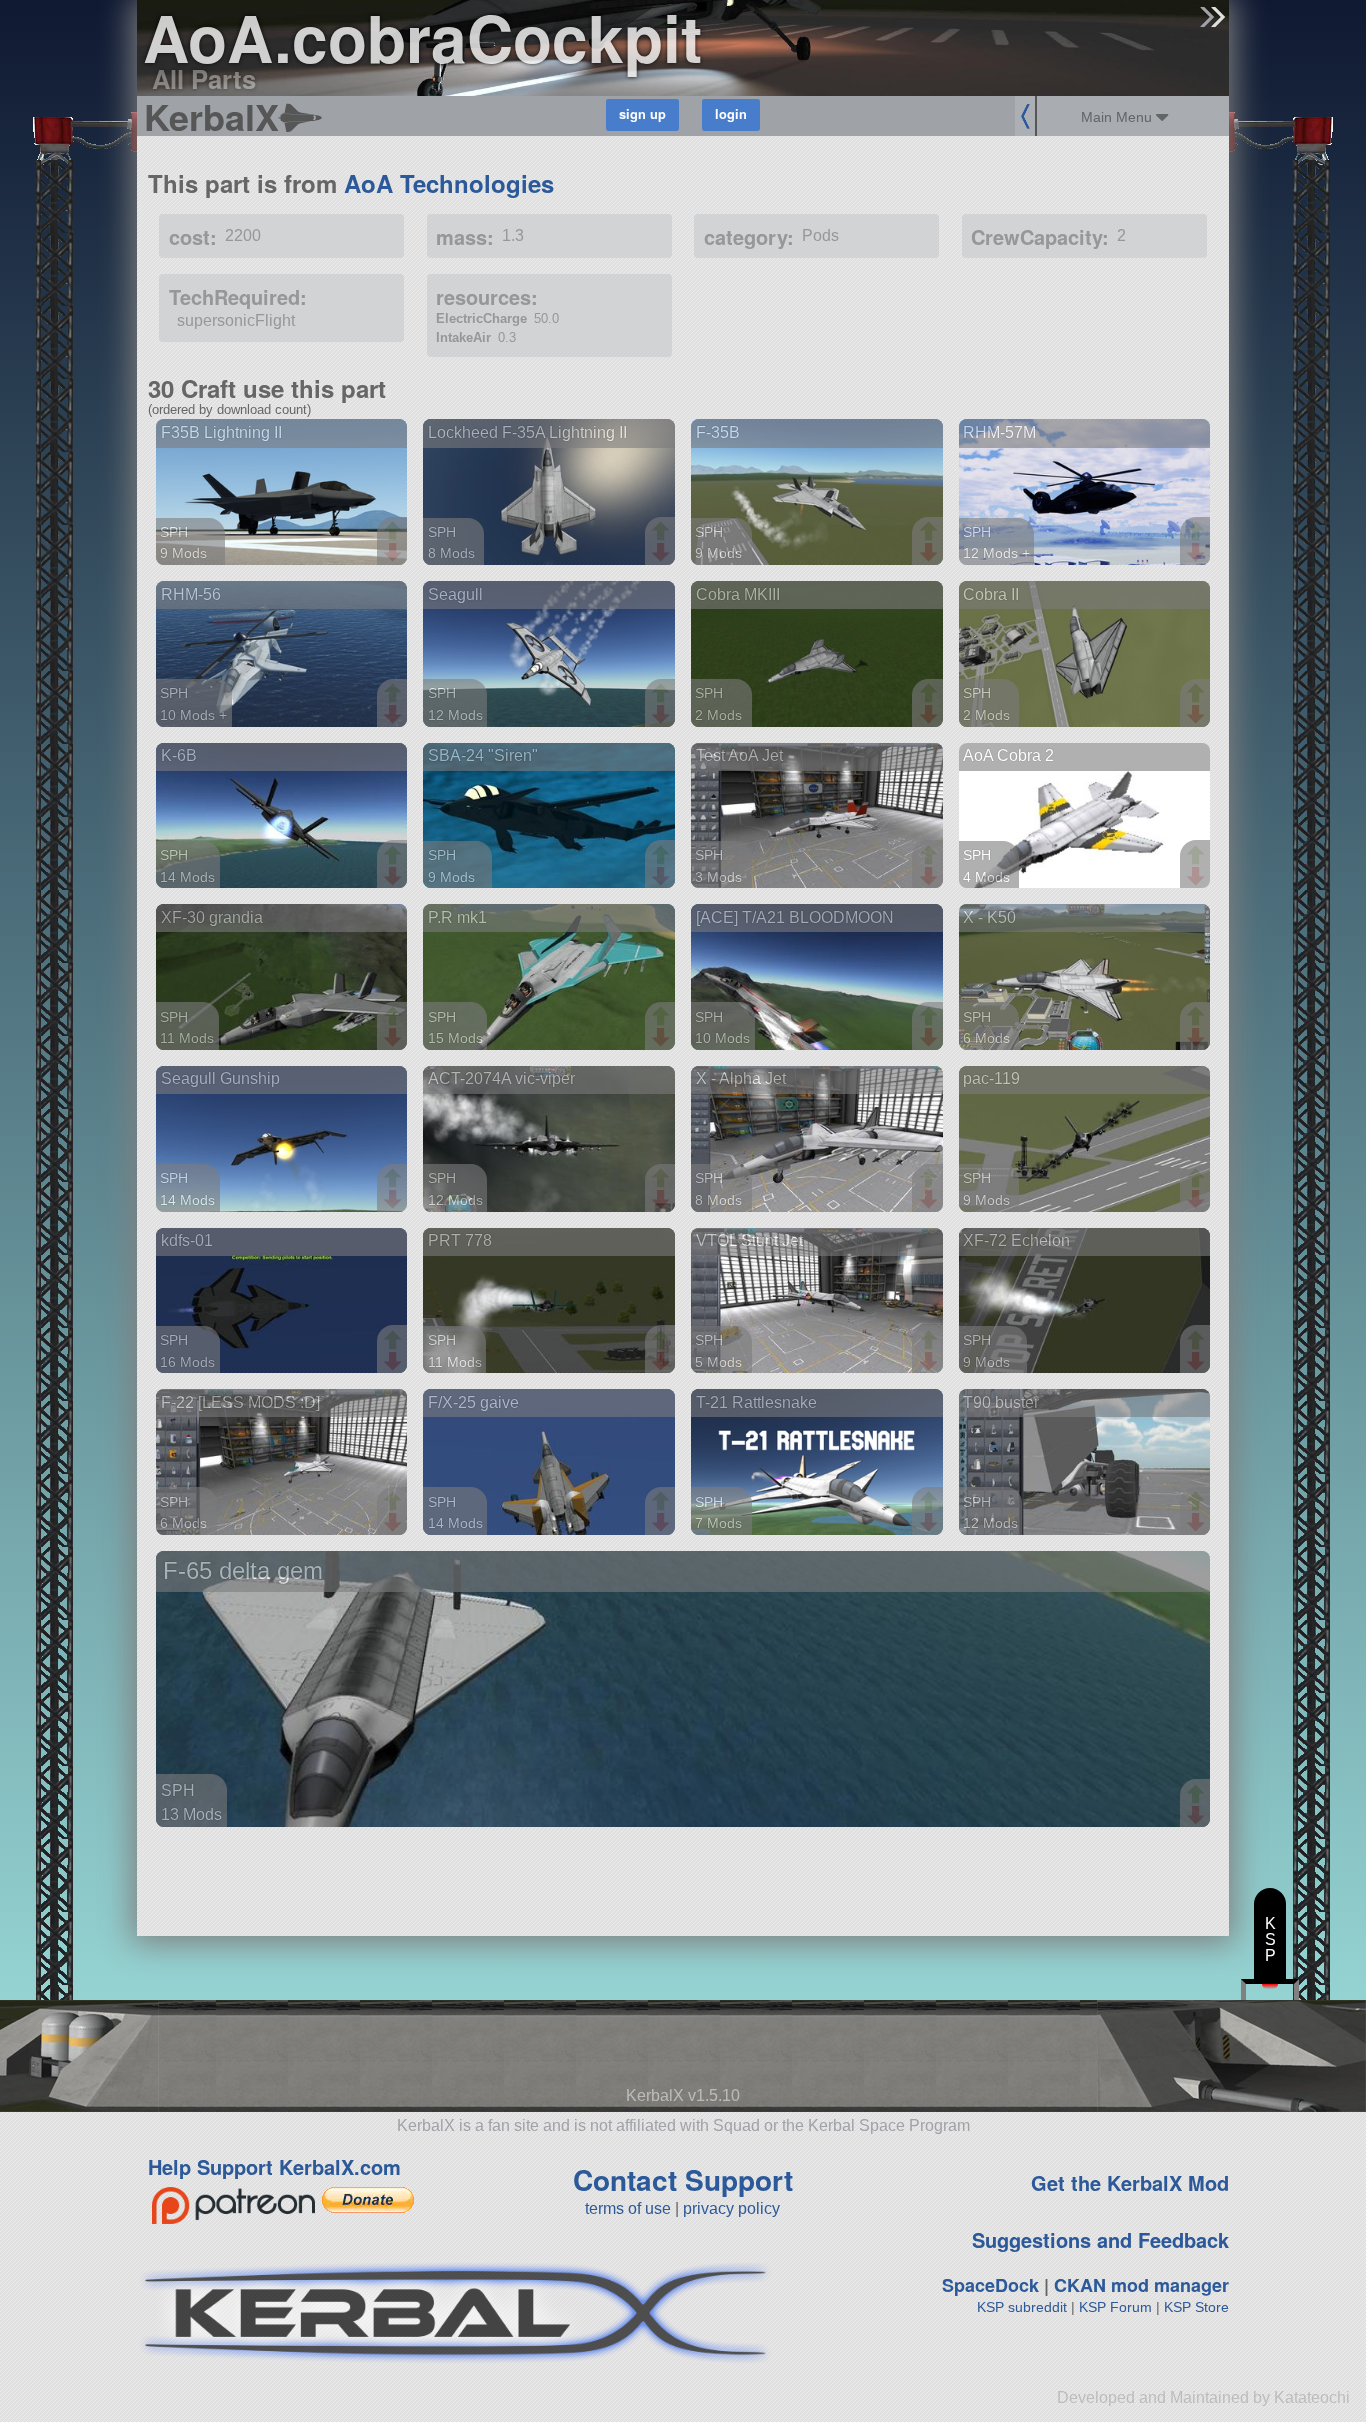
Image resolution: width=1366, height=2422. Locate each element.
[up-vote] (395, 533)
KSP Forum (1115, 2307)
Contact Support (683, 2179)
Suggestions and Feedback (1100, 2239)
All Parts (204, 78)
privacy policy (731, 2208)
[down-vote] (395, 553)
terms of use (628, 2208)
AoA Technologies (449, 183)
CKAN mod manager (1141, 2285)
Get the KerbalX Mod (1130, 2182)
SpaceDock (990, 2285)
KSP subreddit (1022, 2307)
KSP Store (1196, 2307)
